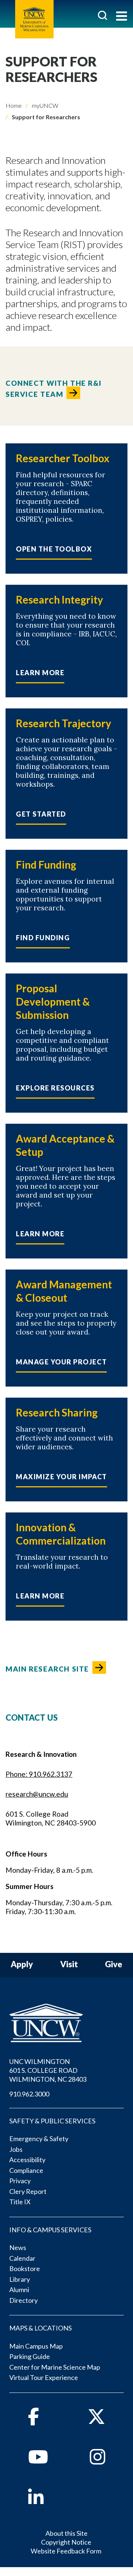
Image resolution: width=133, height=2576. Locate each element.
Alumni (19, 2290)
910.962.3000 (29, 2094)
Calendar (22, 2258)
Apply (22, 1964)
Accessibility (27, 2160)
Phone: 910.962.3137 (39, 1774)
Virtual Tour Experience (44, 2377)
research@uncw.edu (37, 1794)
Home (14, 105)
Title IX (20, 2202)
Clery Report (28, 2191)
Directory (23, 2300)
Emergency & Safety (39, 2139)
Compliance (26, 2170)
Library (20, 2279)
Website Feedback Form (66, 2551)
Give (114, 1964)
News (18, 2247)
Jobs (16, 2149)
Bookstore (25, 2268)
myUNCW (45, 105)
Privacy (20, 2181)
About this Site (66, 2533)
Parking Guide (30, 2356)
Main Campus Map (36, 2346)
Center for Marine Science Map (55, 2367)
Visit (69, 1964)
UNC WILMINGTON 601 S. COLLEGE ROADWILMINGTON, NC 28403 (48, 2070)
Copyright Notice (66, 2542)
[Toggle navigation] (122, 17)
